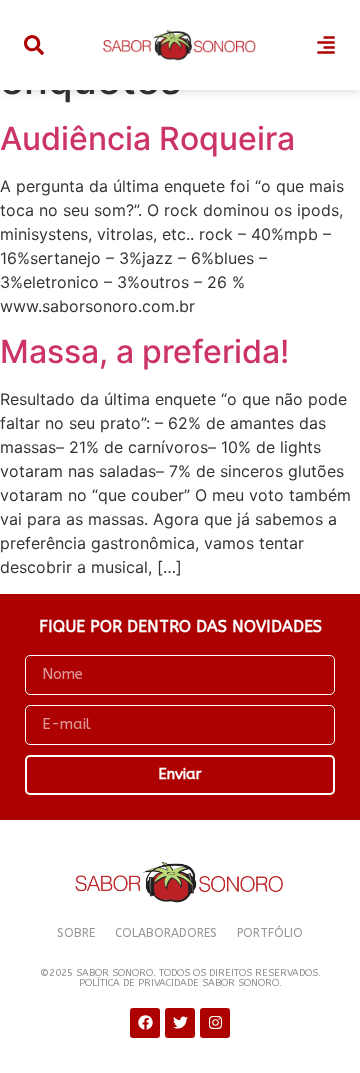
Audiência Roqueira (147, 138)
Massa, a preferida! (144, 351)
